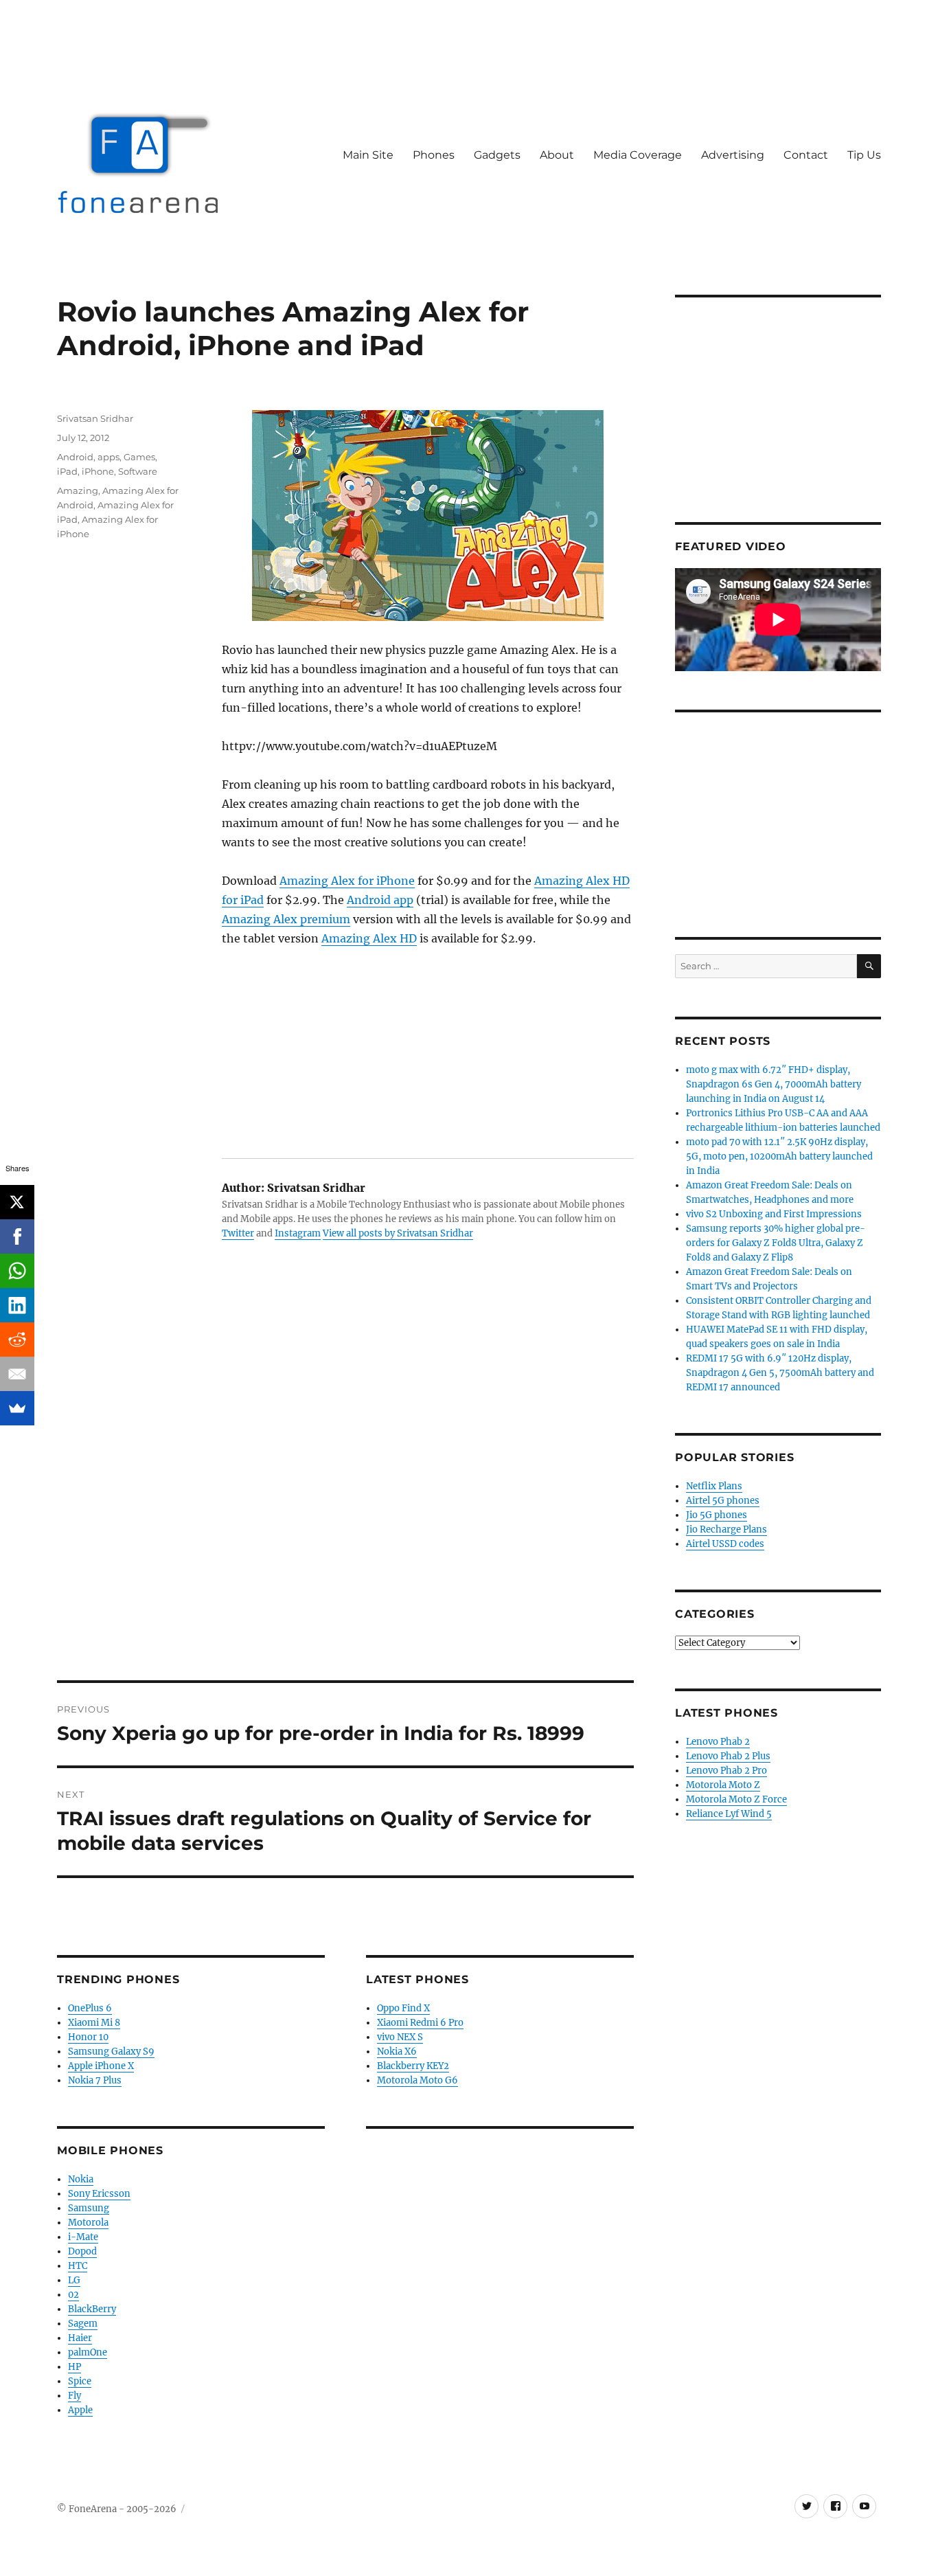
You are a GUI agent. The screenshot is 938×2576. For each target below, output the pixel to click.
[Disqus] (345, 1489)
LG (74, 2280)
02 (73, 2295)
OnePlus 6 (90, 2008)
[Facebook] (17, 1236)
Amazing (78, 490)
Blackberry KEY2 (413, 2066)
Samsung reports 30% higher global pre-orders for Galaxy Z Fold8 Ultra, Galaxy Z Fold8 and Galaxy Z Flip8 (776, 1243)
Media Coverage (638, 155)
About (557, 155)
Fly (75, 2396)
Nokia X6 (397, 2052)
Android (75, 457)
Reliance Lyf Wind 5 (729, 1814)
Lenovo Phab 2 (718, 1742)
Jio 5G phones (717, 1515)
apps (108, 457)
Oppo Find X (403, 2008)
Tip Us (864, 155)
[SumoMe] (17, 1408)
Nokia (81, 2179)
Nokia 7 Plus (95, 2080)
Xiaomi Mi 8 (94, 2023)
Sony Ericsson (99, 2194)
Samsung (89, 2208)
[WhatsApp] (17, 1271)
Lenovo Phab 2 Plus (728, 1756)
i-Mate (83, 2237)
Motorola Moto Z (723, 1785)
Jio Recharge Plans (727, 1529)
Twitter (238, 1233)
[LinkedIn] (17, 1305)
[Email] (17, 1374)
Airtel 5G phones (723, 1501)
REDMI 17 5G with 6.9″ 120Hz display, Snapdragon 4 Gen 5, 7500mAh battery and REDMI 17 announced (780, 1373)
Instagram (298, 1233)
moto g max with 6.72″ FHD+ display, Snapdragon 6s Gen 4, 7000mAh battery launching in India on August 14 (774, 1084)
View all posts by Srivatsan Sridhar (398, 1233)
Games (139, 457)
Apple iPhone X (101, 2066)
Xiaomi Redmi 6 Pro (420, 2023)
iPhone (98, 471)
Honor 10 (88, 2037)
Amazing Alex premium (286, 919)
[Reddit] (17, 1340)
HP (75, 2367)
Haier (80, 2338)
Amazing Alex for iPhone (347, 881)
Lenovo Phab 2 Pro (727, 1771)
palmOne (88, 2352)
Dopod (82, 2251)
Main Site (368, 155)
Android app (380, 900)
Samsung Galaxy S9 (111, 2052)
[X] (17, 1202)
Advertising (733, 155)
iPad (67, 471)
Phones (434, 155)
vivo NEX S (400, 2037)
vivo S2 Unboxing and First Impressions (774, 1214)
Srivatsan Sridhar (95, 418)
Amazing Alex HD (369, 938)
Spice (80, 2381)
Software (138, 471)
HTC (78, 2266)
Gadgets (497, 155)
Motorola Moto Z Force (736, 1799)
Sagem (83, 2324)
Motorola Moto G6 (417, 2080)
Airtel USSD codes (725, 1544)
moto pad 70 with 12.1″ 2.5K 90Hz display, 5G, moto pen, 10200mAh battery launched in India (779, 1156)
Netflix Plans (714, 1486)
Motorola (88, 2223)
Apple (80, 2410)
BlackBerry (92, 2309)
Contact (806, 155)
